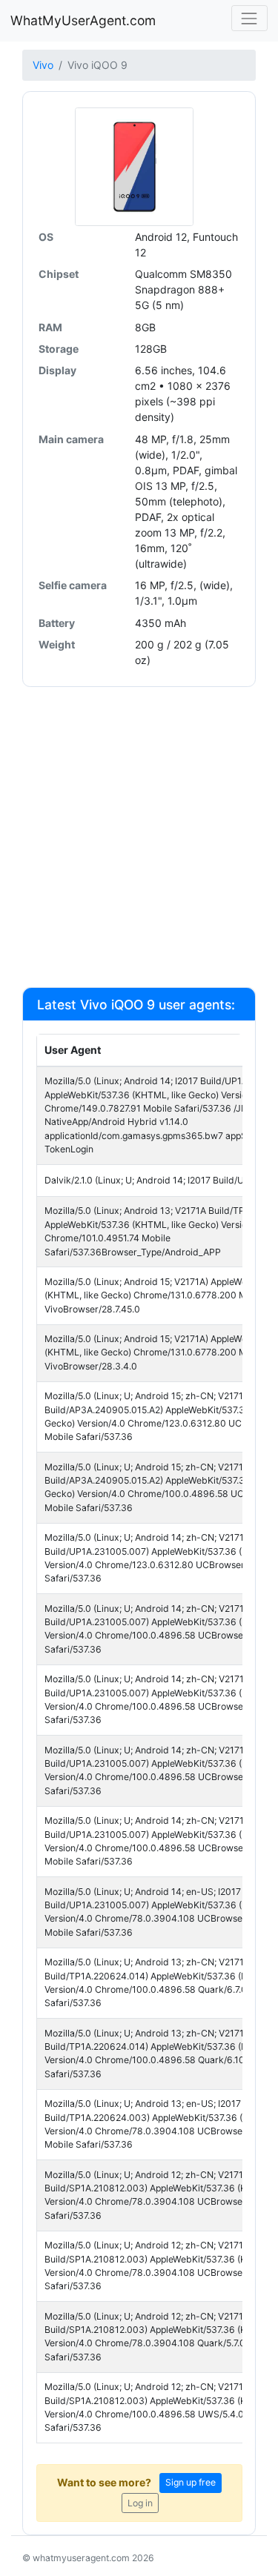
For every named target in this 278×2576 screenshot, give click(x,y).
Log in (140, 2503)
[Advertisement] (139, 836)
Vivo (43, 65)
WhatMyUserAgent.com (83, 20)
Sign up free (191, 2482)
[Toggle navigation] (249, 18)
